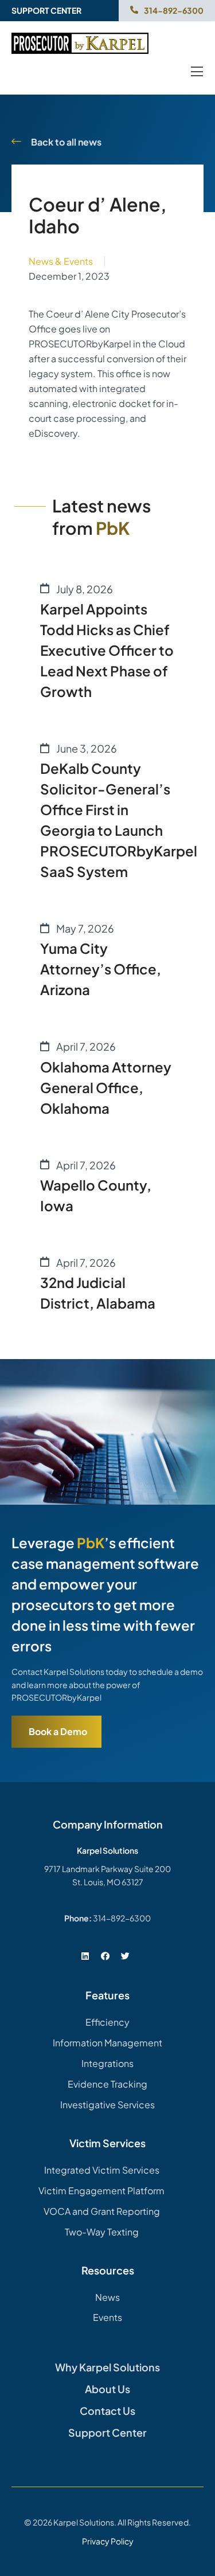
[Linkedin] (85, 1956)
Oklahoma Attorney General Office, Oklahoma (106, 1087)
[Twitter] (126, 1956)
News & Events (61, 261)
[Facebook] (105, 1956)
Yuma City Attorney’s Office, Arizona (101, 969)
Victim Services (107, 2143)
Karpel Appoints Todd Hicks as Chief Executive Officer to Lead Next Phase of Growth (107, 650)
